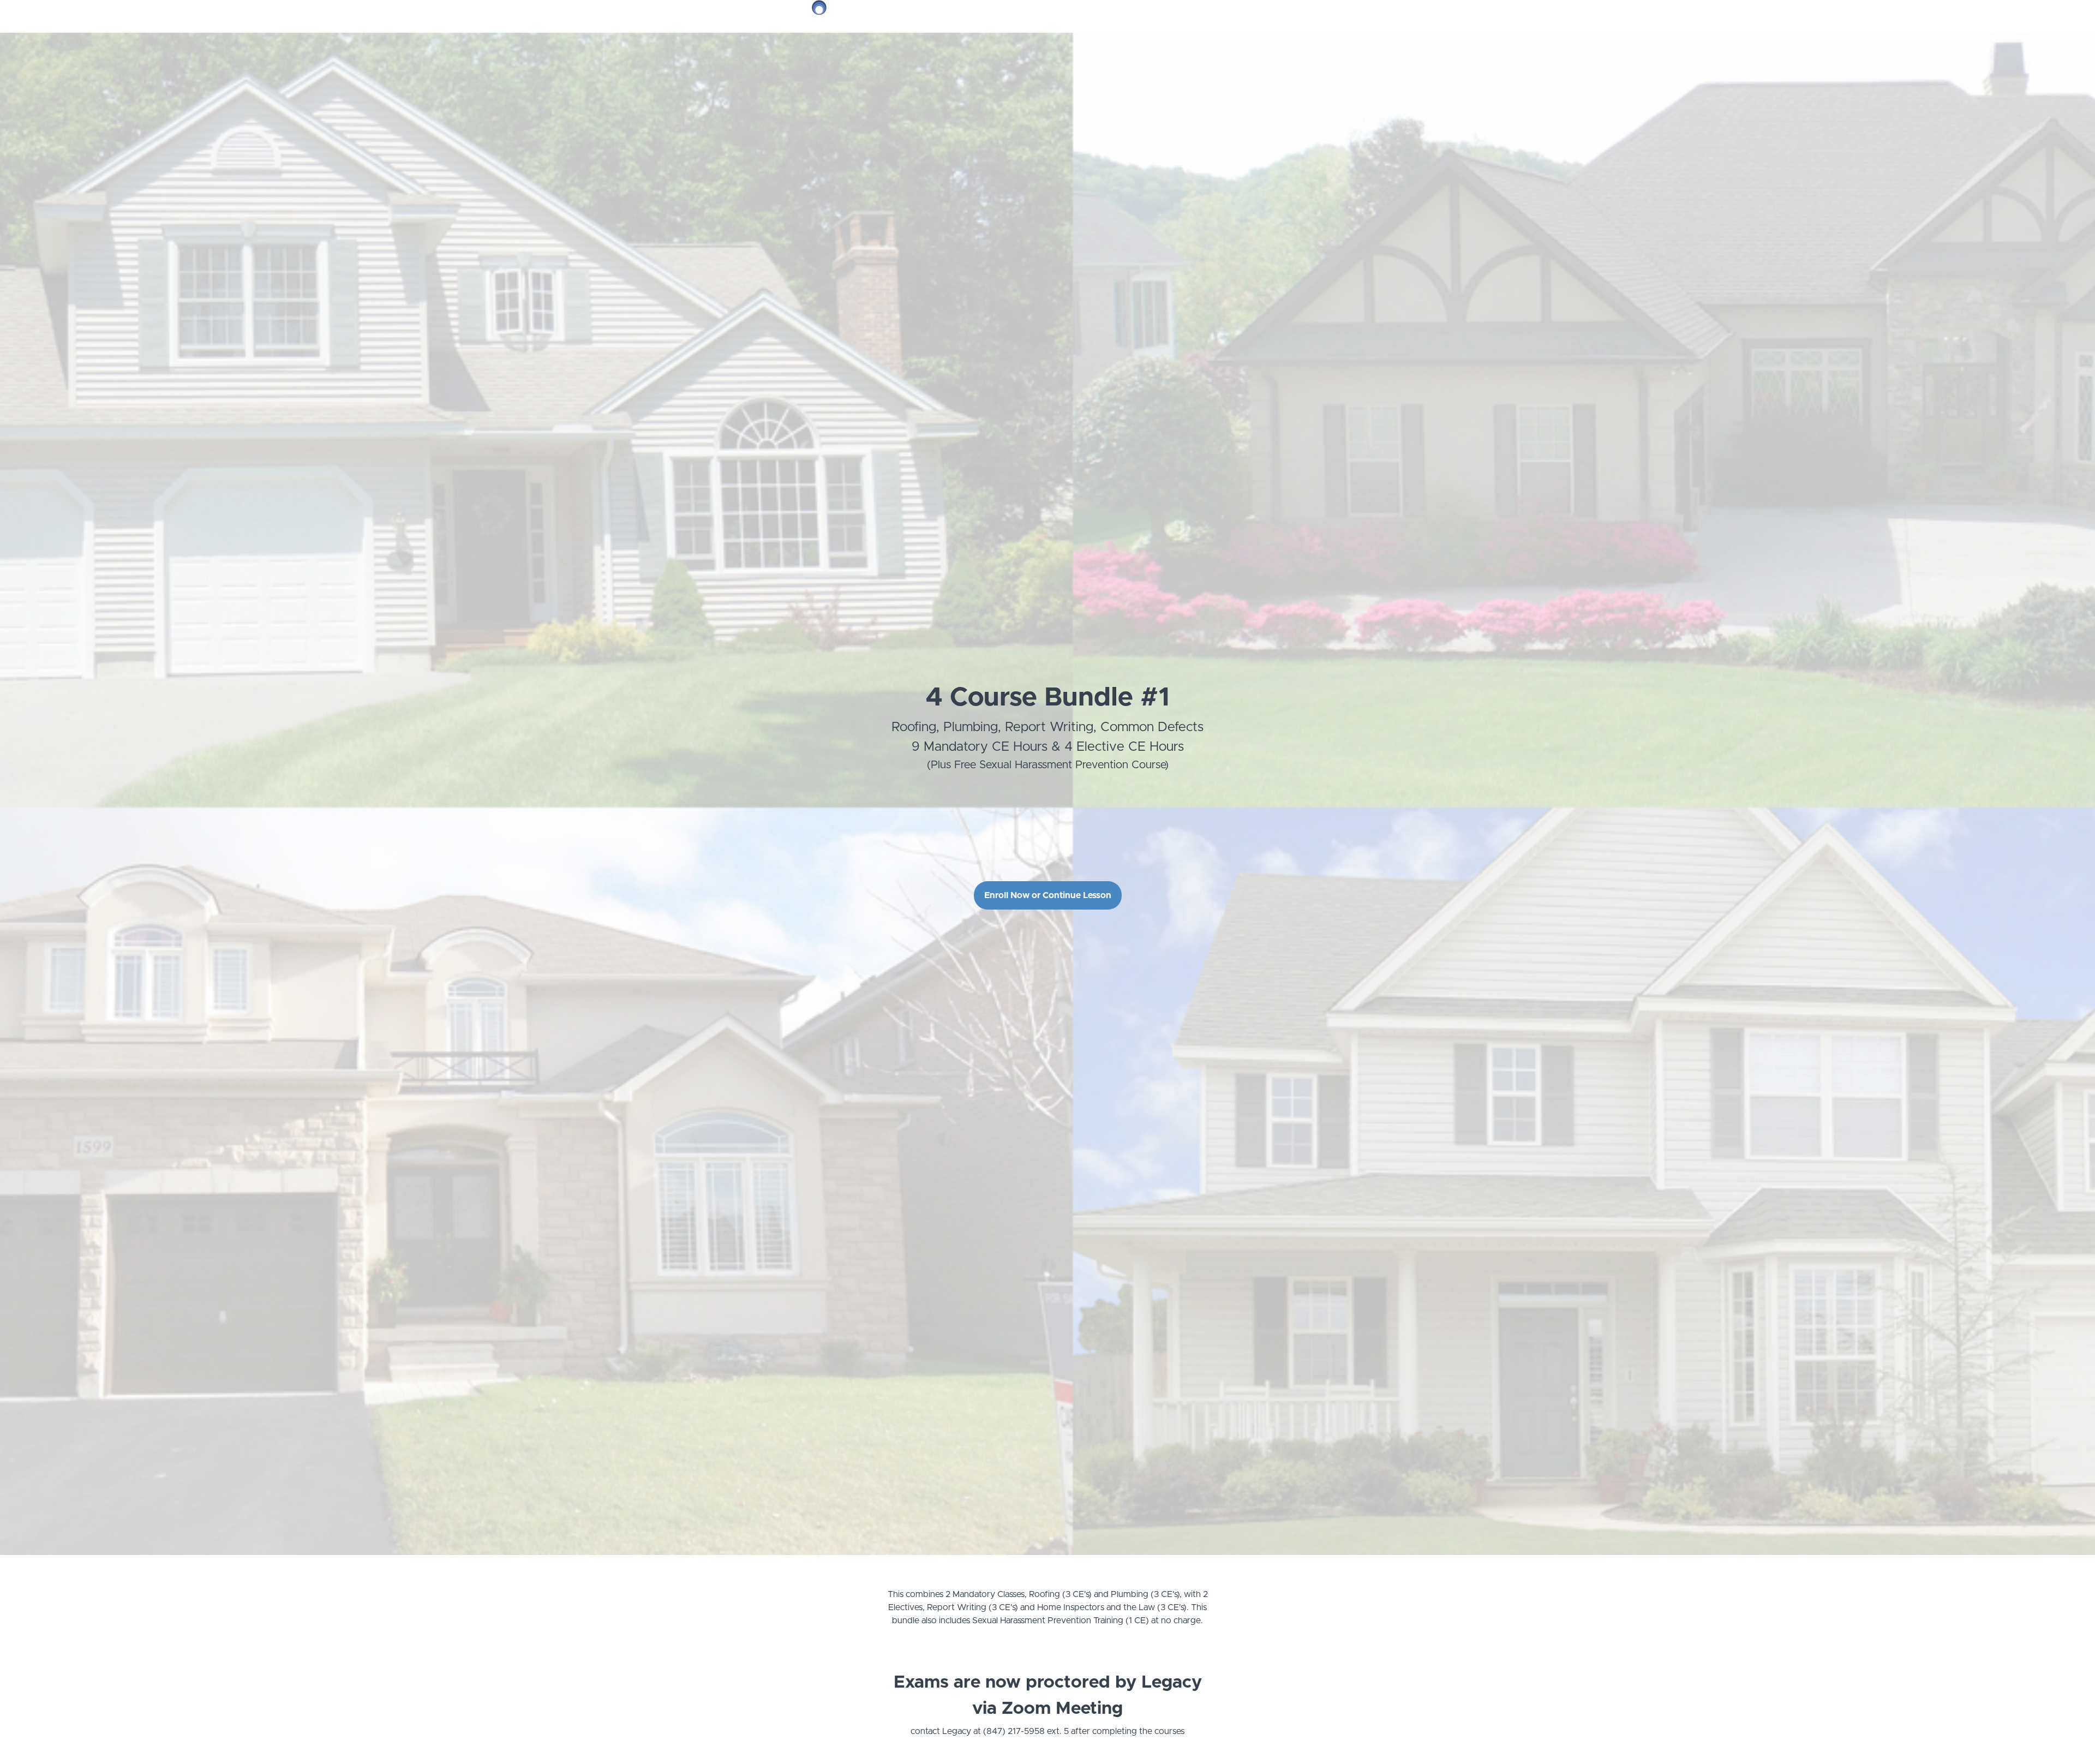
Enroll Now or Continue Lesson (1048, 895)
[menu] (1277, 16)
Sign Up (1296, 16)
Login (1264, 16)
